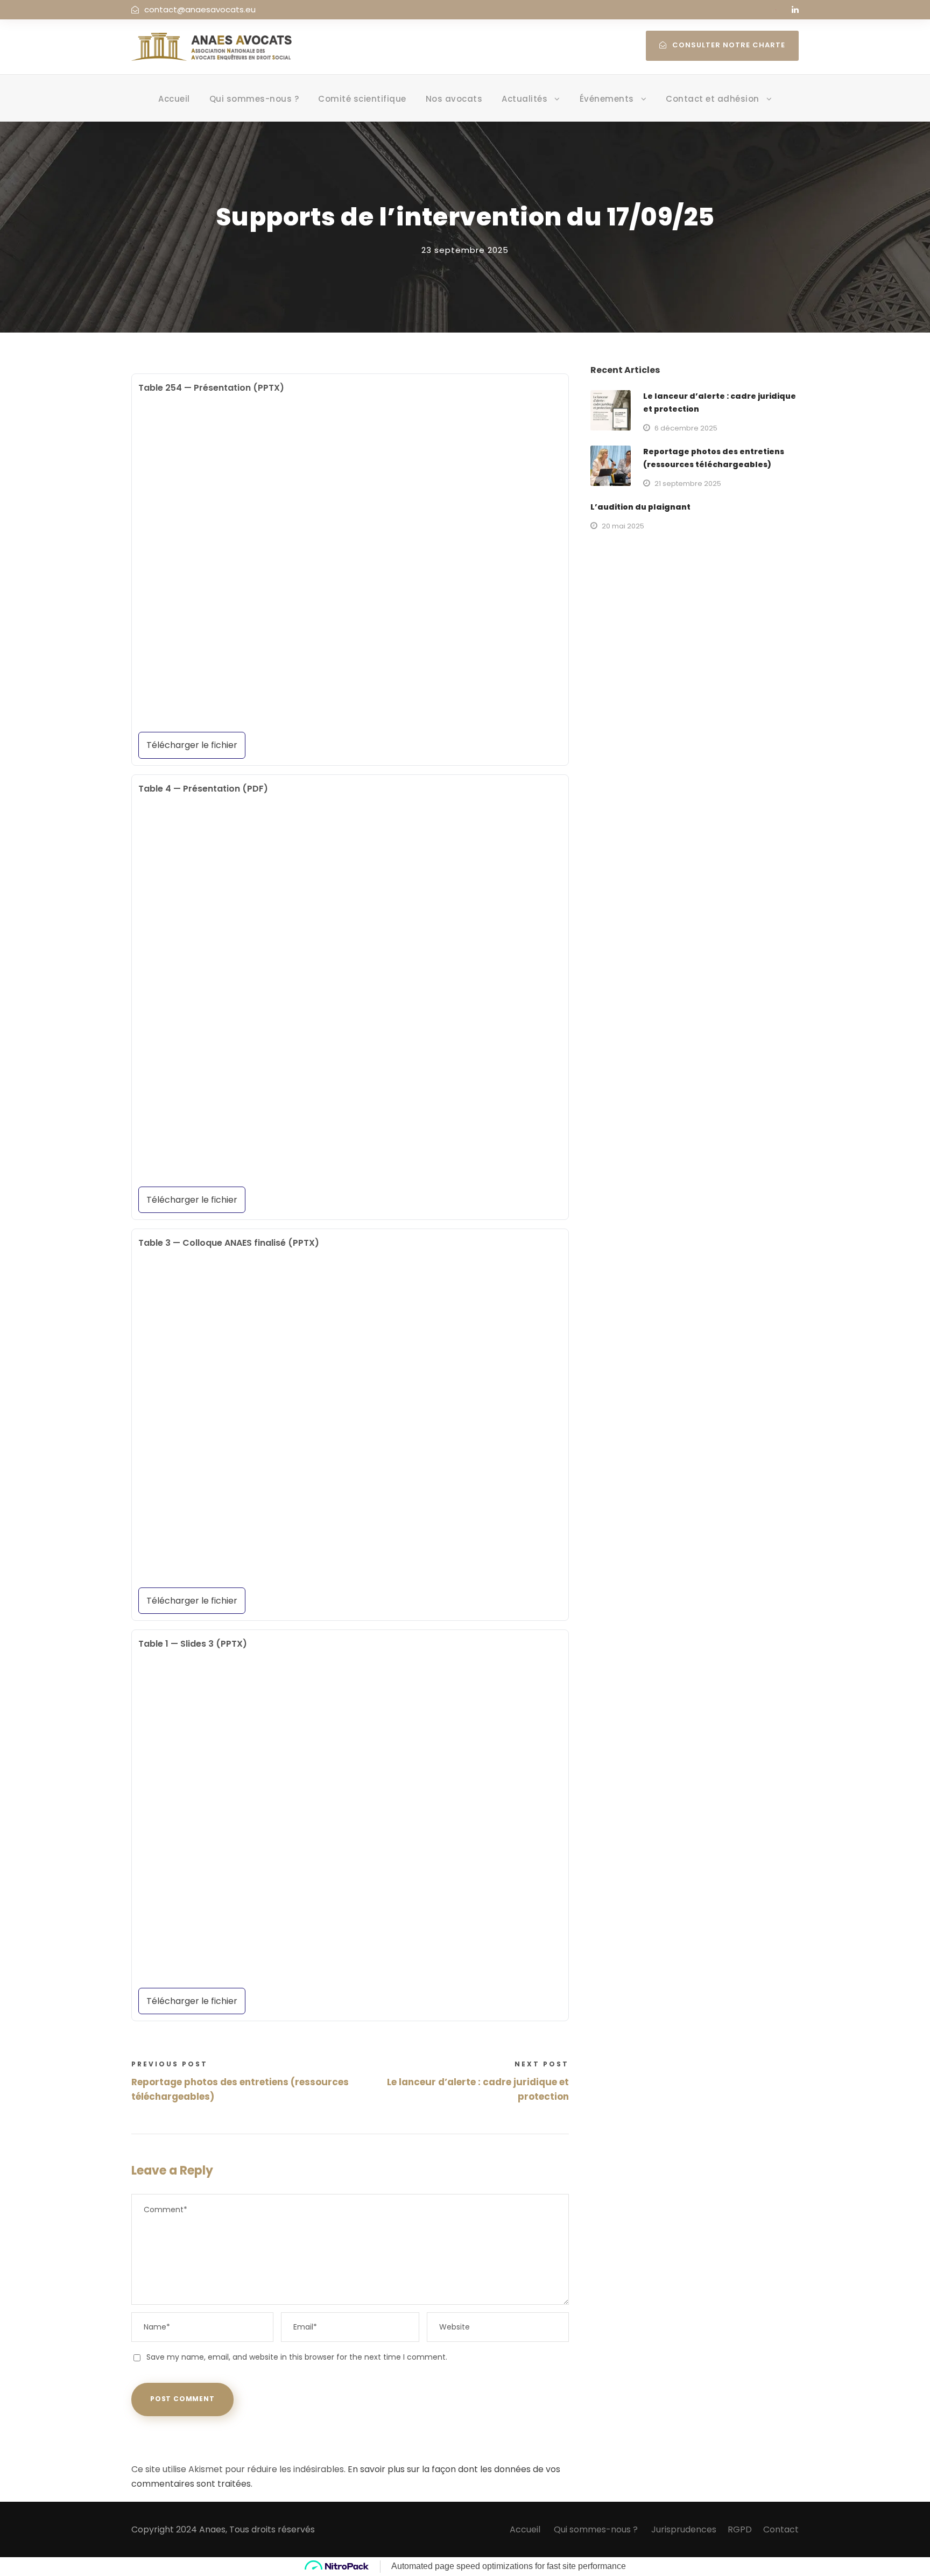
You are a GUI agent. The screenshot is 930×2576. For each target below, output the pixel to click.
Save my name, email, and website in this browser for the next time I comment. (297, 2357)
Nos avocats (454, 99)
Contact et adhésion (713, 99)
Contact (781, 2529)
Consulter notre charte (729, 45)
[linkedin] (795, 9)
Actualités (524, 99)
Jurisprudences (684, 2529)
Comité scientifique (362, 99)
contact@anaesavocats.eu (200, 9)
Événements (607, 99)
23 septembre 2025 (465, 250)
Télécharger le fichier (192, 745)
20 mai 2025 (623, 526)
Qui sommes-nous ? (254, 99)
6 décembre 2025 (686, 428)
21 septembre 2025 (688, 484)
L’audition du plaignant (640, 507)
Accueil (174, 99)
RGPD (740, 2529)
